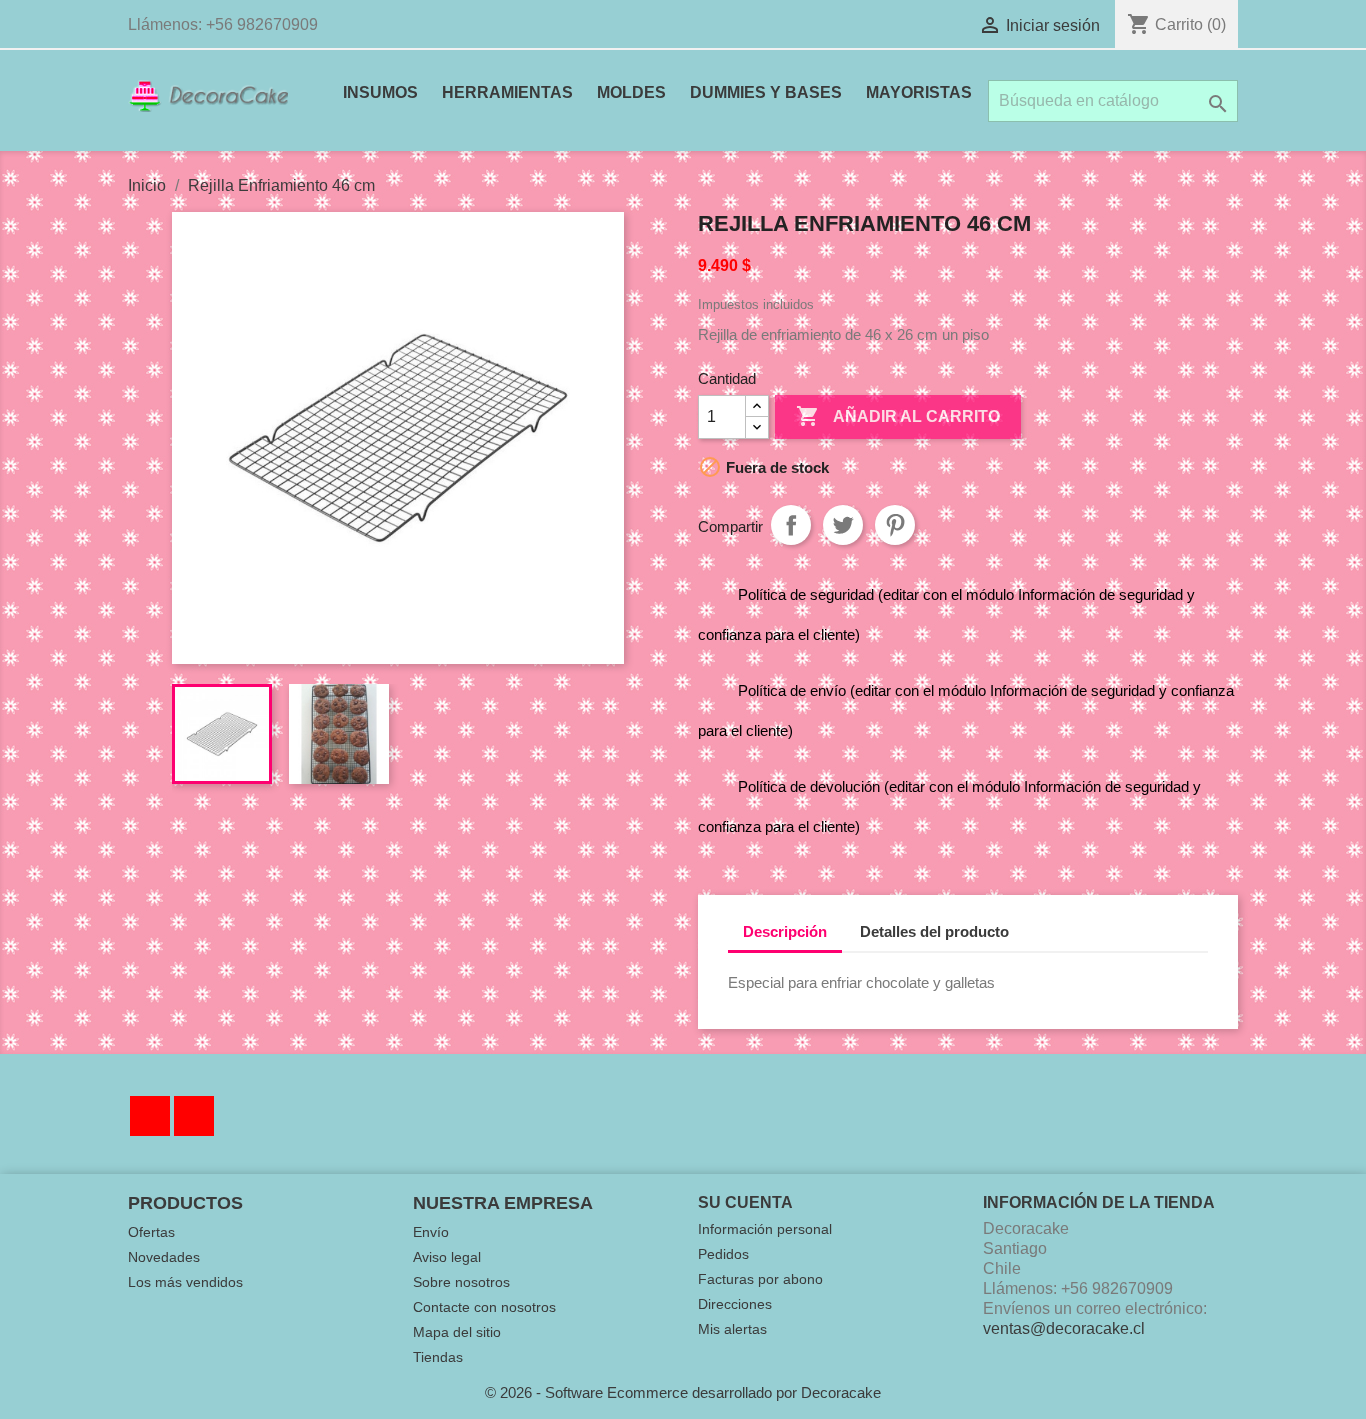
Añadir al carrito (898, 416)
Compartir (791, 525)
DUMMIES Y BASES (766, 92)
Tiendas (438, 1357)
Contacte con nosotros (484, 1307)
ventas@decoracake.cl (1064, 1328)
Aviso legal (447, 1257)
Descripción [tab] (785, 931)
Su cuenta (745, 1202)
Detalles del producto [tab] (934, 931)
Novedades (164, 1257)
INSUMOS (380, 92)
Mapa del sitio (457, 1332)
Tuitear (843, 525)
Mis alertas (732, 1329)
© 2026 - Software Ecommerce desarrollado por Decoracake (683, 1392)
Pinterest (895, 525)
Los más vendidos (185, 1282)
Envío (431, 1232)
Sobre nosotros (461, 1282)
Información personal (765, 1229)
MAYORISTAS (919, 92)
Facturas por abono (760, 1279)
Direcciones (735, 1304)
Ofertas (151, 1232)
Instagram (194, 1116)
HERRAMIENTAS (507, 92)
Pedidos (723, 1254)
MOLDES (631, 92)
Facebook (150, 1116)
